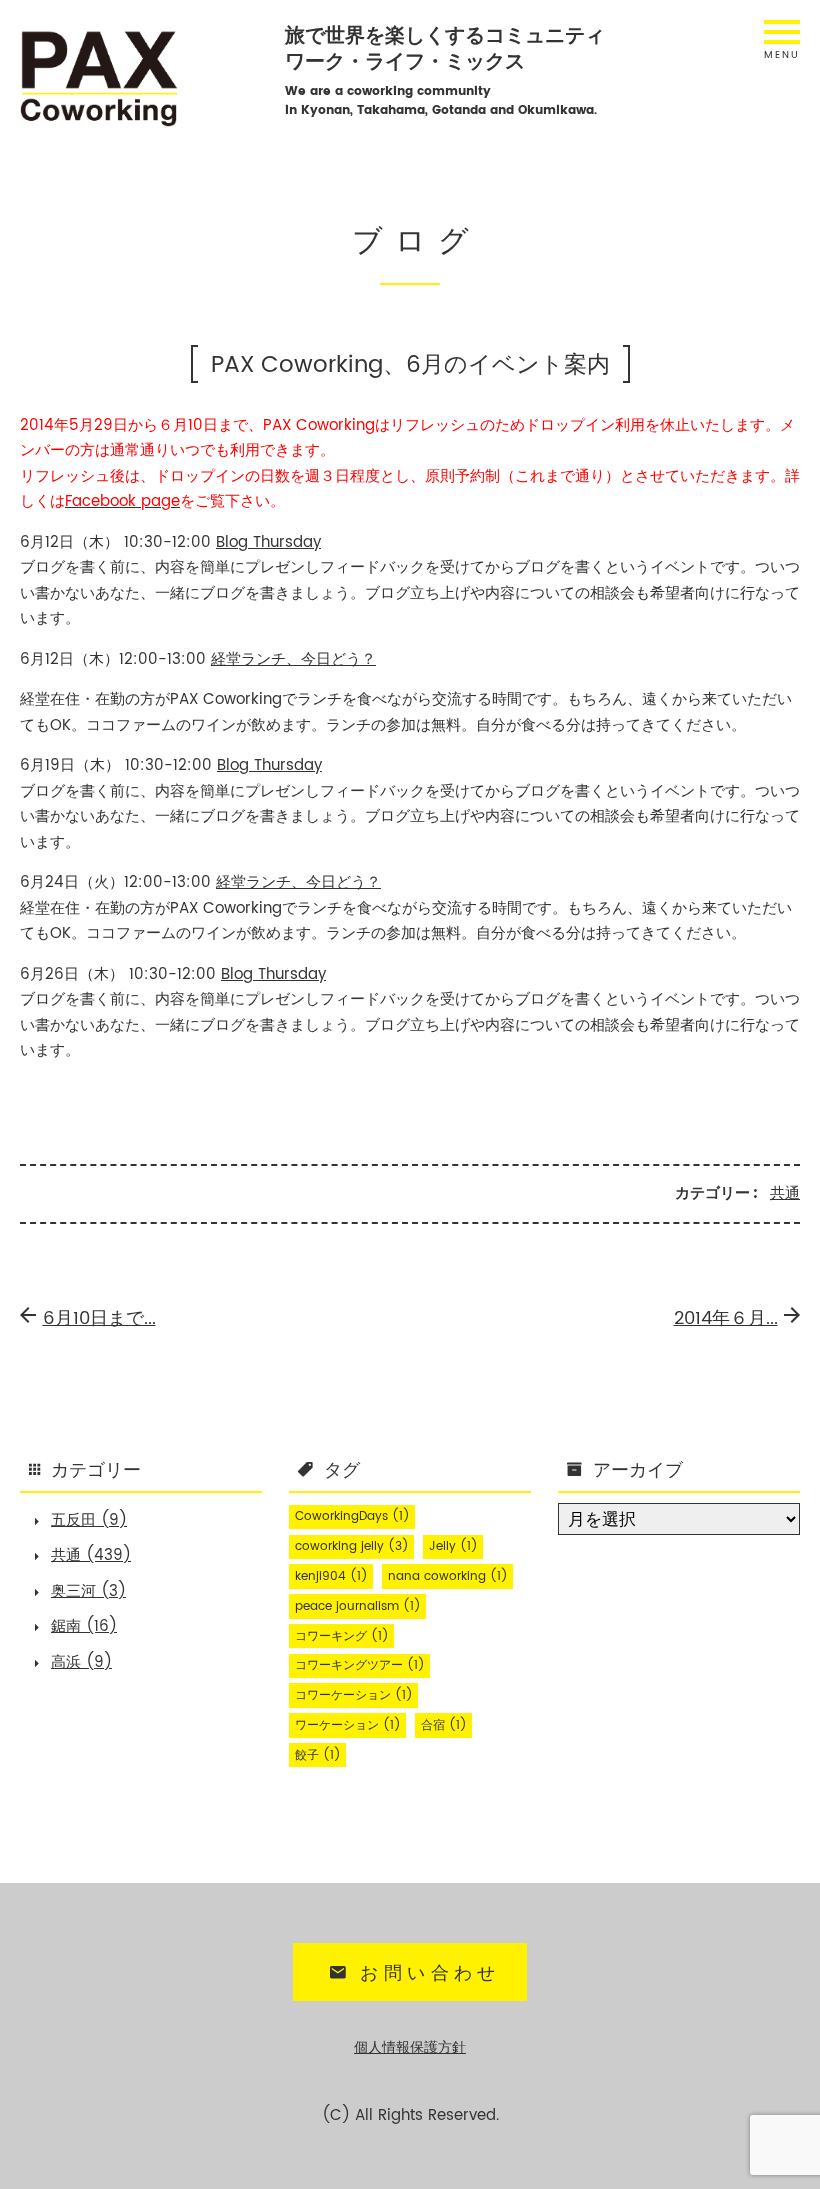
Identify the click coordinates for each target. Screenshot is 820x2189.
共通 (785, 1193)
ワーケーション (348, 1725)
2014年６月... (726, 1318)
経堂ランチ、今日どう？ (293, 659)
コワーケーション (354, 1695)
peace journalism (358, 1606)
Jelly (453, 1546)
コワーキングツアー (360, 1665)
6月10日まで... (99, 1318)
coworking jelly (352, 1546)
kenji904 (331, 1576)
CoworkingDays (352, 1516)
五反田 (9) (89, 1520)
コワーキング (342, 1636)
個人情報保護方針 (410, 2048)
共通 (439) (91, 1555)
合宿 (444, 1725)
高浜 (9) (81, 1662)
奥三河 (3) (88, 1591)
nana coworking (448, 1576)
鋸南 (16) (84, 1626)
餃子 (318, 1755)
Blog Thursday (268, 542)
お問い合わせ (430, 1973)
